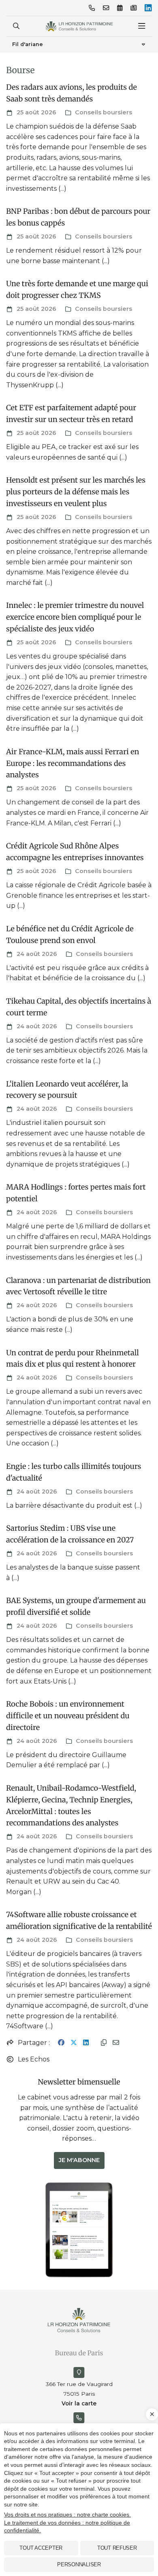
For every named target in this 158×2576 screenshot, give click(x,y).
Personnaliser (79, 2564)
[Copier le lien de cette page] (104, 2043)
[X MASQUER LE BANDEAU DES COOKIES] (152, 2414)
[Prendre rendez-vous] (120, 8)
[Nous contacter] (106, 8)
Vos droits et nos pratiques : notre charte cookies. (67, 2515)
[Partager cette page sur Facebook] (61, 2043)
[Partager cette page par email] (116, 2043)
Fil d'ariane (28, 44)
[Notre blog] (133, 8)
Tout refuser (117, 2548)
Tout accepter (41, 2548)
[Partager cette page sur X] (74, 2043)
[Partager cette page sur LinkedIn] (86, 2043)
